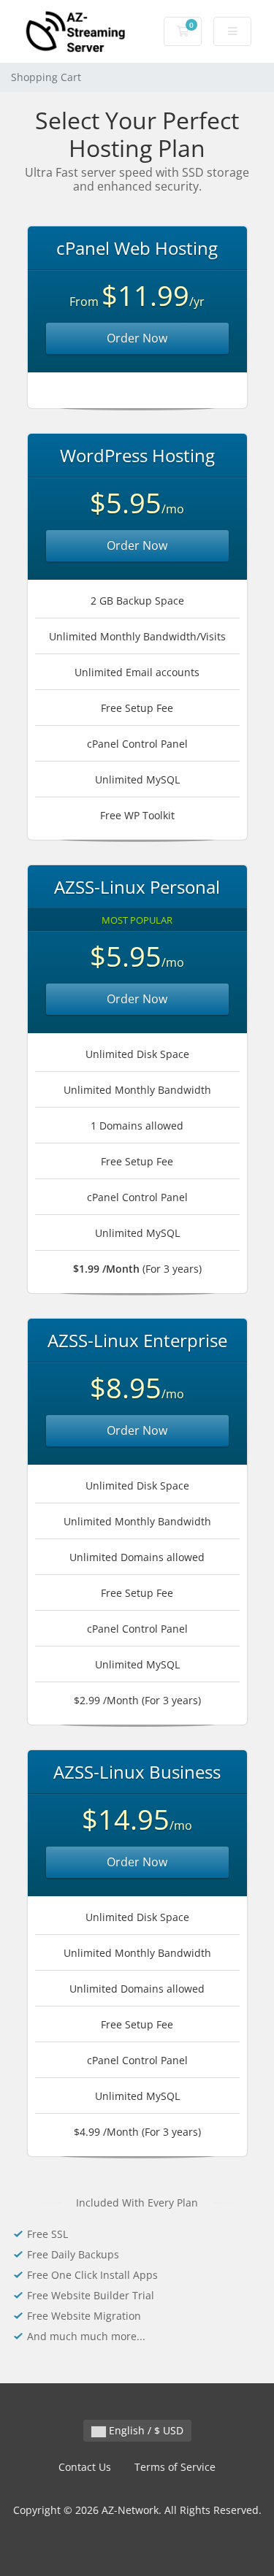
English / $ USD (145, 2430)
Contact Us (85, 2467)
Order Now (137, 338)
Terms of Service (175, 2467)
